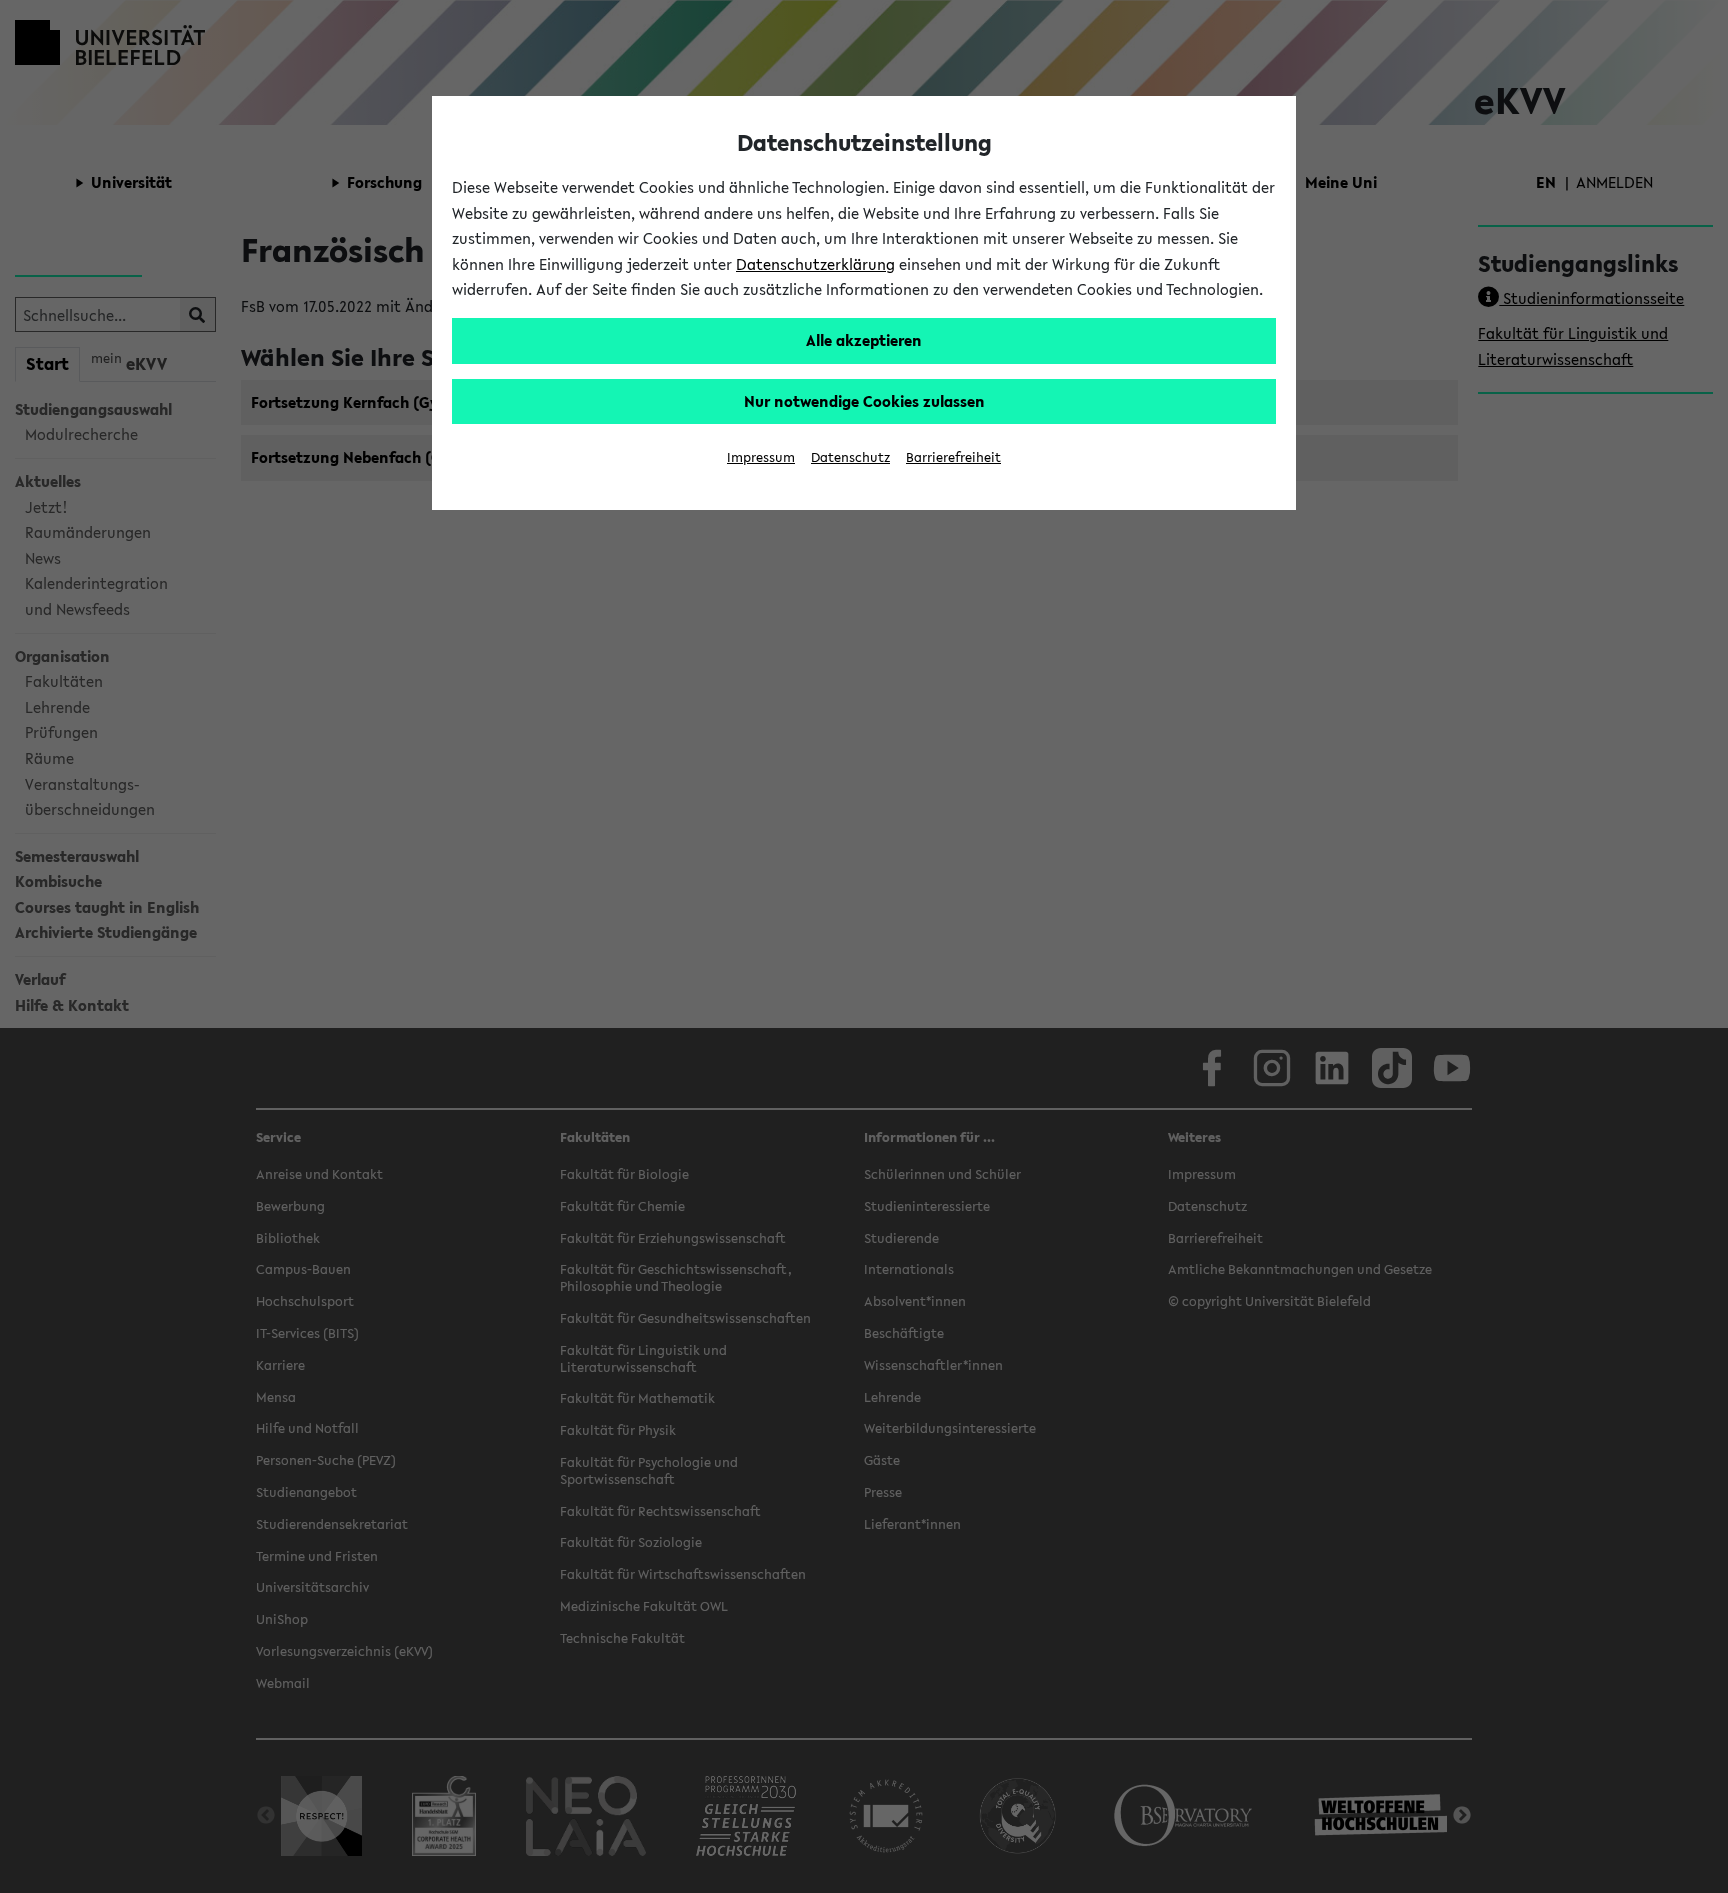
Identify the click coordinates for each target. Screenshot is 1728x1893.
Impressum (761, 457)
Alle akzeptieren (864, 340)
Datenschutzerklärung (815, 264)
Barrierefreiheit (953, 457)
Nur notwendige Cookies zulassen (864, 401)
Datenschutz (850, 457)
